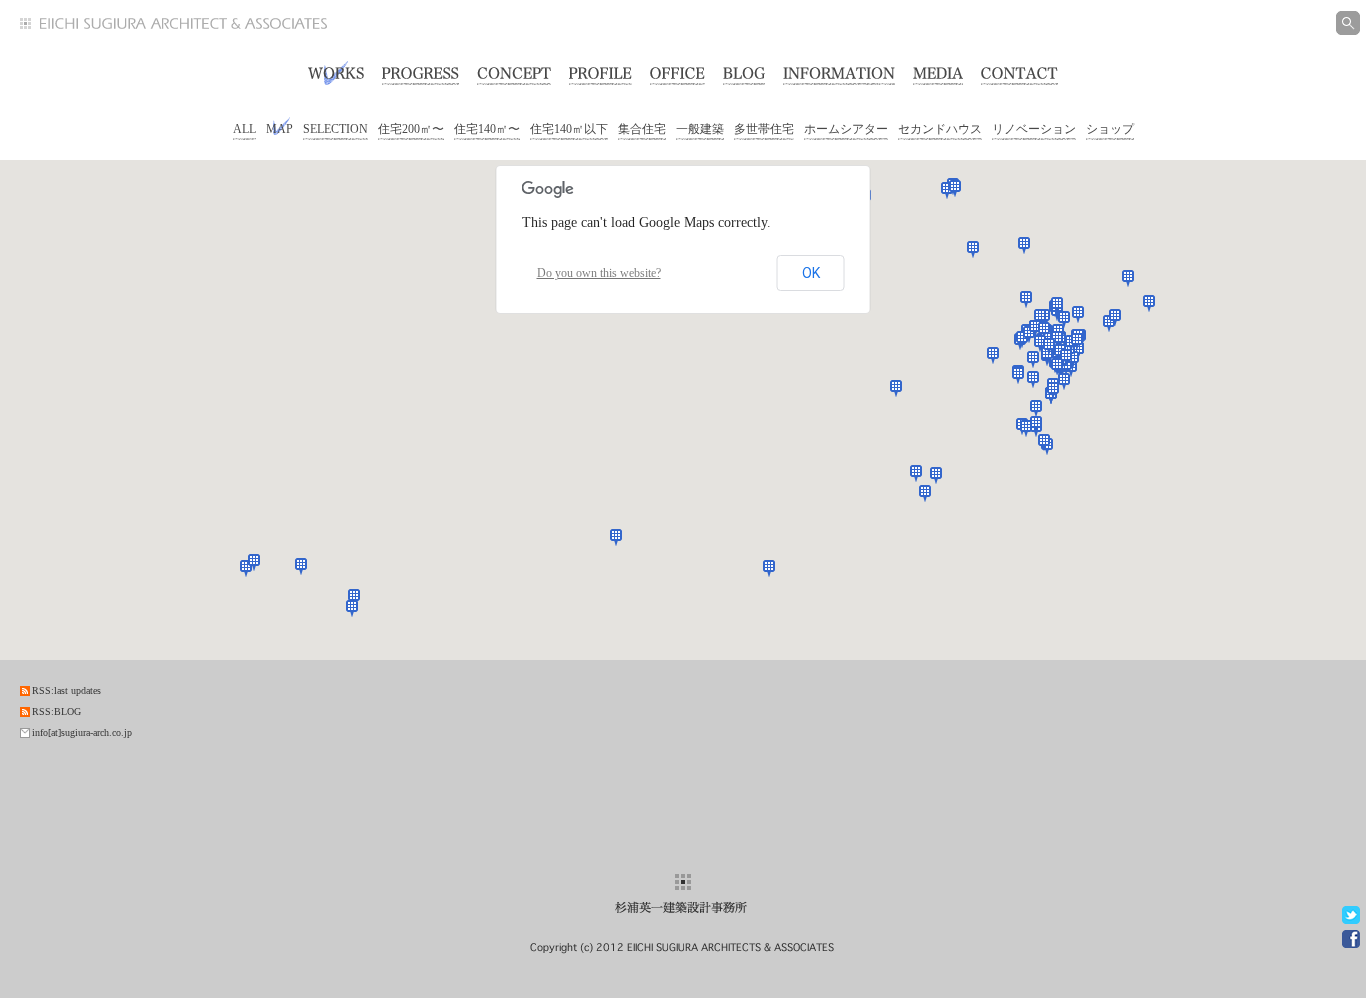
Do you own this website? (599, 273)
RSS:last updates (66, 690)
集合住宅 (642, 129)
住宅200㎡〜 (411, 129)
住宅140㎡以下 (569, 129)
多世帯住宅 (764, 129)
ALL (244, 129)
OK (811, 273)
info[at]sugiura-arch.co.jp (82, 732)
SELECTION (335, 129)
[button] (973, 249)
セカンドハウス (940, 129)
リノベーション (1034, 129)
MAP (279, 129)
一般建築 (700, 129)
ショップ (1110, 129)
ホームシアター (846, 129)
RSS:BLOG (56, 711)
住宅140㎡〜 (487, 129)
